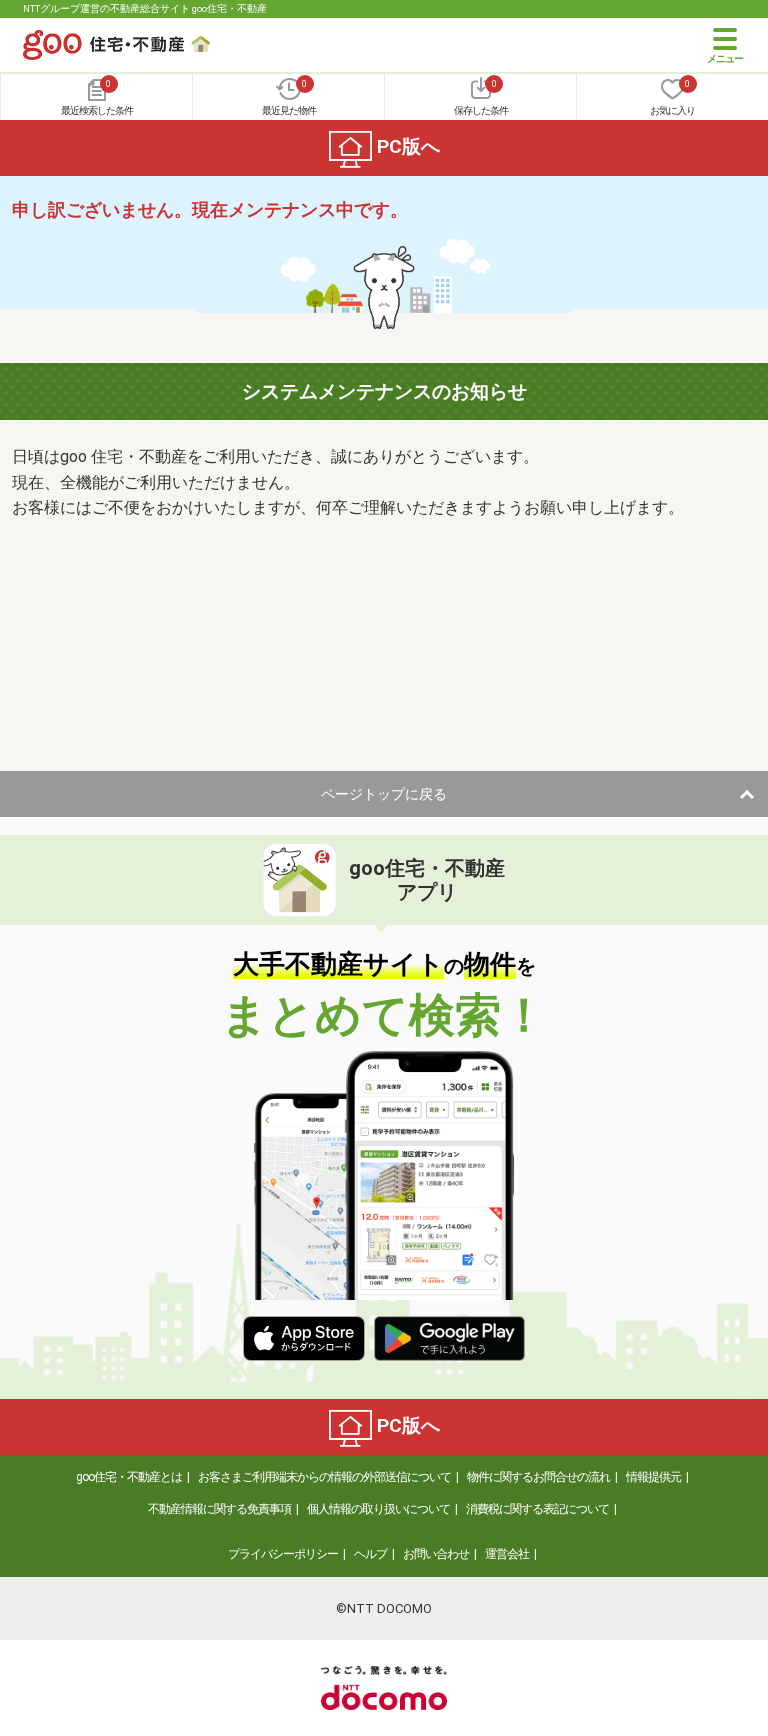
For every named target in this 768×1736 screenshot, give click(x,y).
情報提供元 (653, 1477)
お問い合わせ (436, 1554)
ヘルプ (370, 1554)
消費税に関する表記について (537, 1509)
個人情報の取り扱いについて (378, 1509)
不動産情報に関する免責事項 (219, 1509)
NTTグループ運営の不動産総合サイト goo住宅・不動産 (145, 8)
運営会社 (507, 1554)
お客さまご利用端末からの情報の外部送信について (324, 1477)
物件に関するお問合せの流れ (538, 1477)
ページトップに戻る (384, 794)
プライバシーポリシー (283, 1554)
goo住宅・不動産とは (129, 1477)
